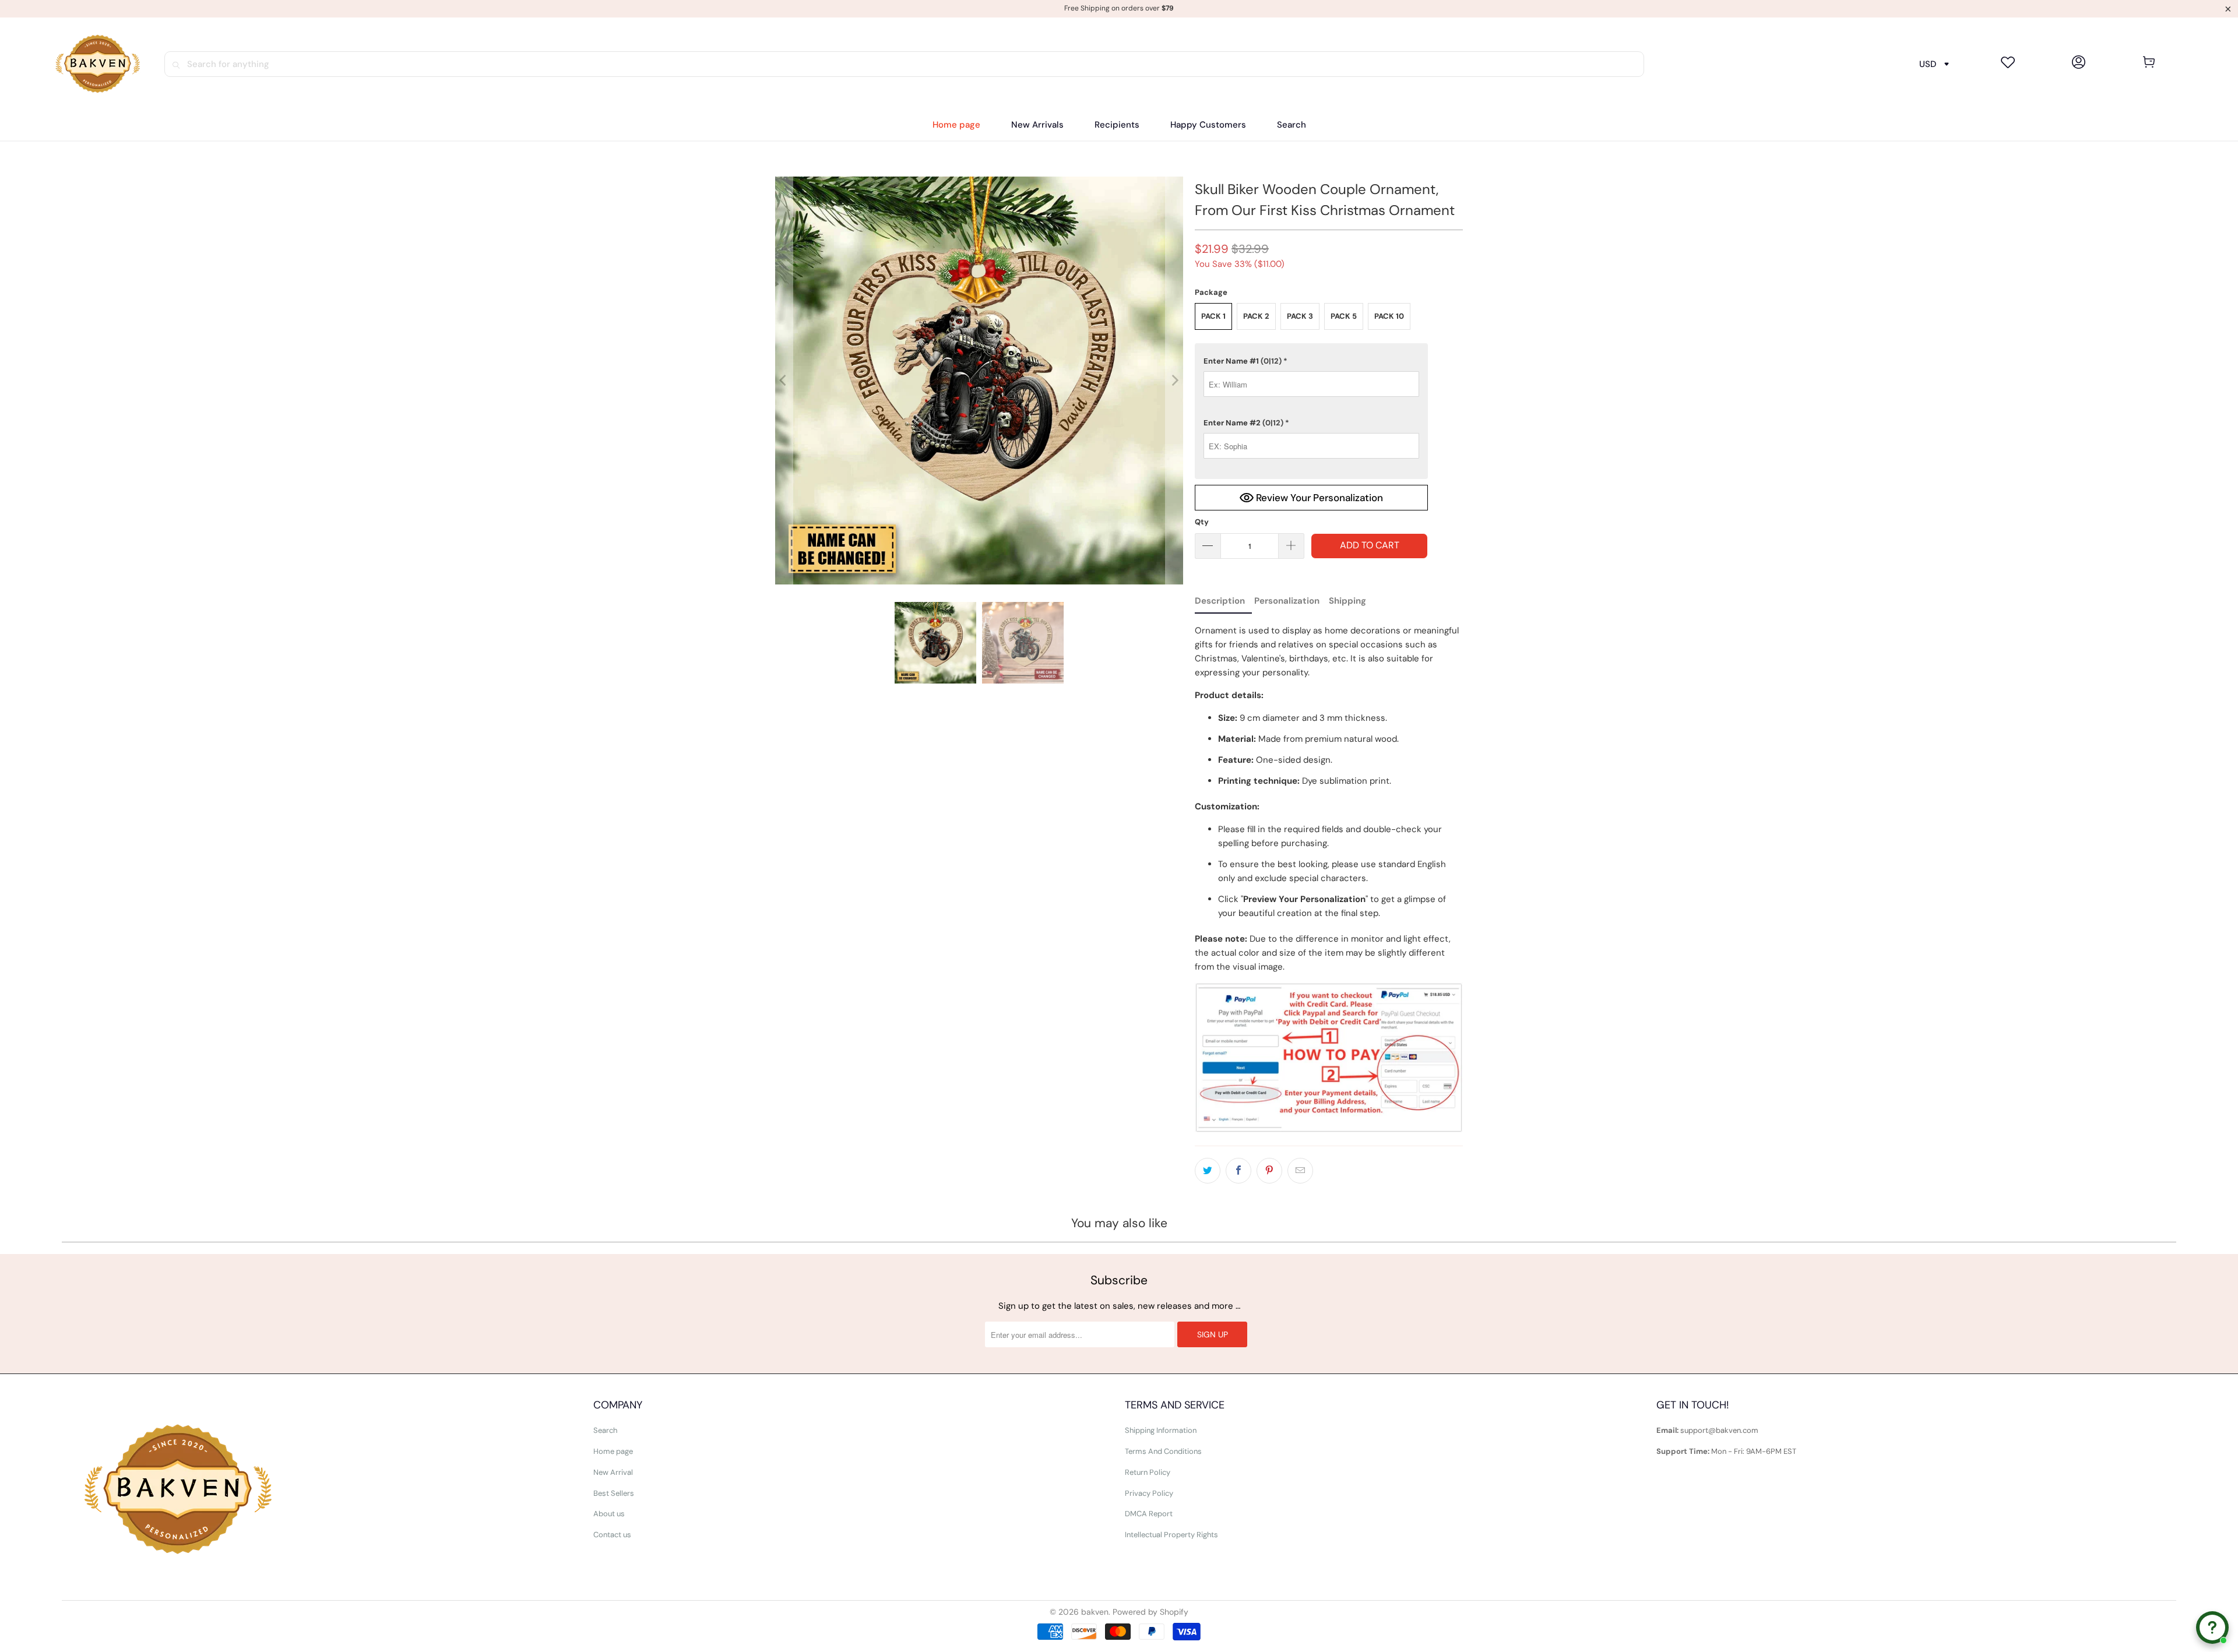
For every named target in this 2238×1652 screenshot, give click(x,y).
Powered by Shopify (1150, 1612)
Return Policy (1148, 1472)
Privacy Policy (1149, 1493)
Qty (1202, 522)
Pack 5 (1344, 316)
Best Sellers (614, 1493)
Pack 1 (1213, 316)
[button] (1117, 125)
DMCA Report (1149, 1514)
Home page (613, 1451)
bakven (1095, 1612)
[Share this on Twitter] (1208, 1171)
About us (609, 1514)
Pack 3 (1300, 316)
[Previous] (784, 381)
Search (605, 1430)
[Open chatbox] (2212, 1628)
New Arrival (613, 1472)
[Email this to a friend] (1300, 1171)
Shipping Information (1161, 1430)
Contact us (612, 1535)
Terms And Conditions (1163, 1451)
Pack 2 (1256, 316)
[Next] (1174, 381)
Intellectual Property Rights (1171, 1535)
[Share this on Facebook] (1238, 1171)
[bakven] (97, 64)
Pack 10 (1389, 316)
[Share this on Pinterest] (1269, 1171)
